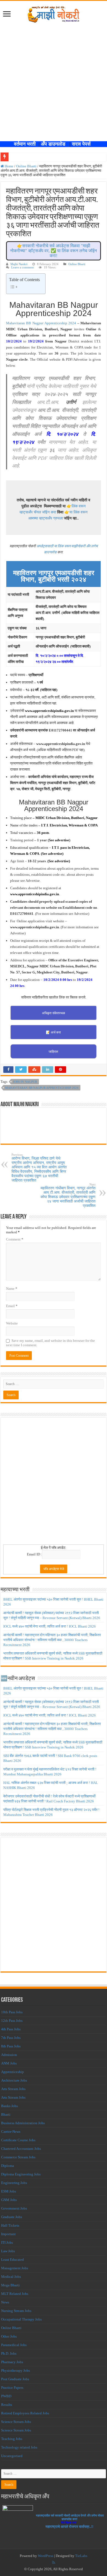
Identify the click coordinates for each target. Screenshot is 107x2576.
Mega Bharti (10, 2285)
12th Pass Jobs (12, 2021)
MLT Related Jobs (15, 2294)
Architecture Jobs (14, 2080)
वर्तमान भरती (26, 144)
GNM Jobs (9, 2200)
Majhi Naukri (19, 264)
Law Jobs (8, 2251)
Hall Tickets (10, 2225)
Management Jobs (15, 2268)
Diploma (8, 2166)
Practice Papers (12, 2388)
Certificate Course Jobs (18, 2140)
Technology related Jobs (19, 2447)
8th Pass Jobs (11, 2046)
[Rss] (54, 2563)
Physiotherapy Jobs (16, 2370)
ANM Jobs (9, 2063)
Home (9, 166)
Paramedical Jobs (14, 2345)
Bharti (6, 2114)
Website (12, 1323)
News (5, 2302)
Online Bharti (26, 166)
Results (7, 2405)
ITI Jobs (7, 2242)
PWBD (6, 2396)
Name (12, 1289)
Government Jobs (14, 2208)
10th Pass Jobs (12, 2012)
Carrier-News (11, 2132)
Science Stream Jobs (16, 2422)
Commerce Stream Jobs (18, 2157)
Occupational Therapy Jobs (21, 2319)
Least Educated (12, 2260)
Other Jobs (9, 2336)
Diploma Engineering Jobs (21, 2174)
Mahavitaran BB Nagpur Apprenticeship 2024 (41, 323)
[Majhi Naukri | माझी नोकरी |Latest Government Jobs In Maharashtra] (54, 13)
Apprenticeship (12, 2072)
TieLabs (81, 2556)
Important (8, 2234)
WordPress (46, 2556)
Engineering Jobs (14, 2183)
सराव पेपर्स (83, 144)
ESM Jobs (9, 2191)
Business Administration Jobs (23, 2123)
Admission (9, 2055)
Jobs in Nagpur (25, 1082)
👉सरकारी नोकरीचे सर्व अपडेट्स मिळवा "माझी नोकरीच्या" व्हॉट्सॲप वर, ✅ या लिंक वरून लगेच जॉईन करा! (54, 251)
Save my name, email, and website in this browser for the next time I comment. (50, 1343)
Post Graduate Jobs (15, 2379)
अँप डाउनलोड (55, 144)
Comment (15, 1239)
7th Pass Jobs (11, 2038)
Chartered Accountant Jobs (21, 2149)
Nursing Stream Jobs (16, 2311)
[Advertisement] (54, 79)
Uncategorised (12, 2456)
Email (12, 1306)
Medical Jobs (11, 2277)
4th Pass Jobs (11, 2029)
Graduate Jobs (12, 2217)
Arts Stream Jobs (13, 2089)
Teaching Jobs (12, 2439)
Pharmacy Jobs (12, 2362)
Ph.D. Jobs (9, 2353)
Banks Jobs (9, 2106)
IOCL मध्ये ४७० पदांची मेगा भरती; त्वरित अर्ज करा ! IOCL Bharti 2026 (50, 1626)
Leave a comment (22, 267)
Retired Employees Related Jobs (25, 2413)
